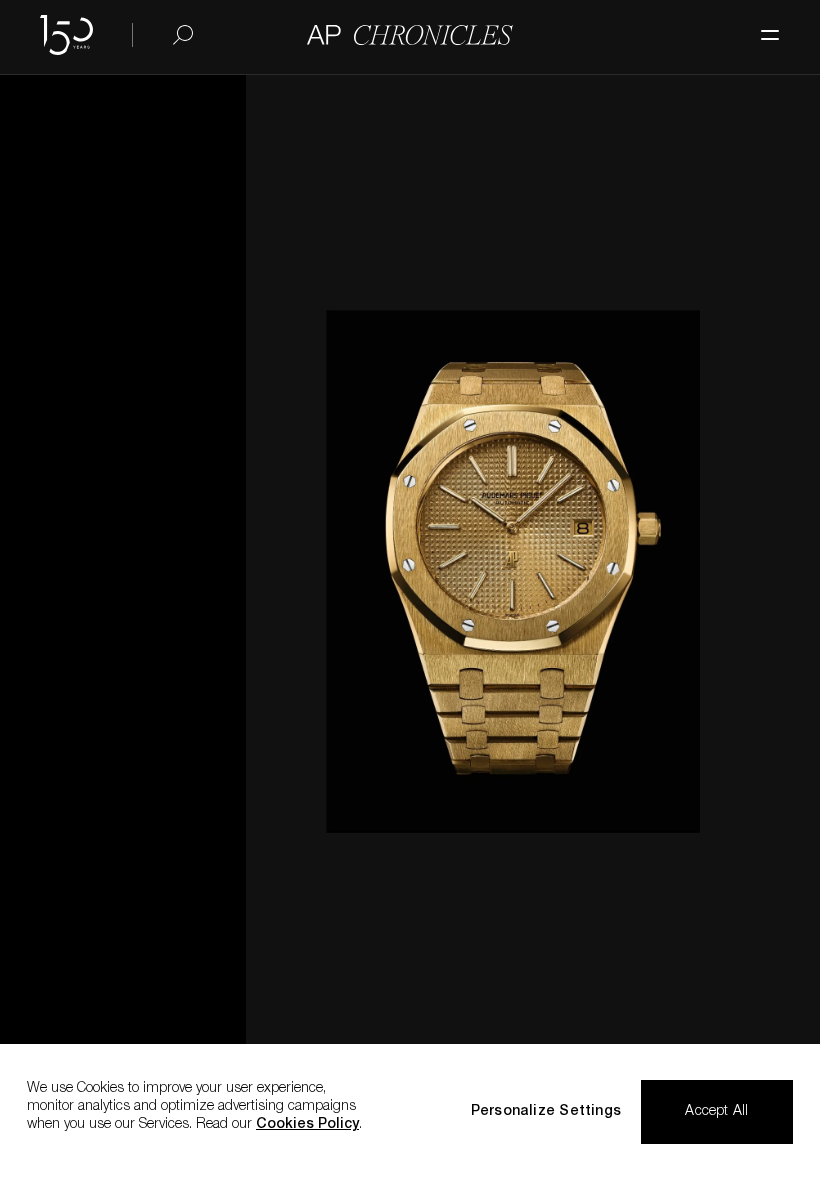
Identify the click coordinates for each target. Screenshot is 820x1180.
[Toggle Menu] (760, 25)
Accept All (716, 1112)
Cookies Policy (307, 1125)
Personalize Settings (546, 1112)
